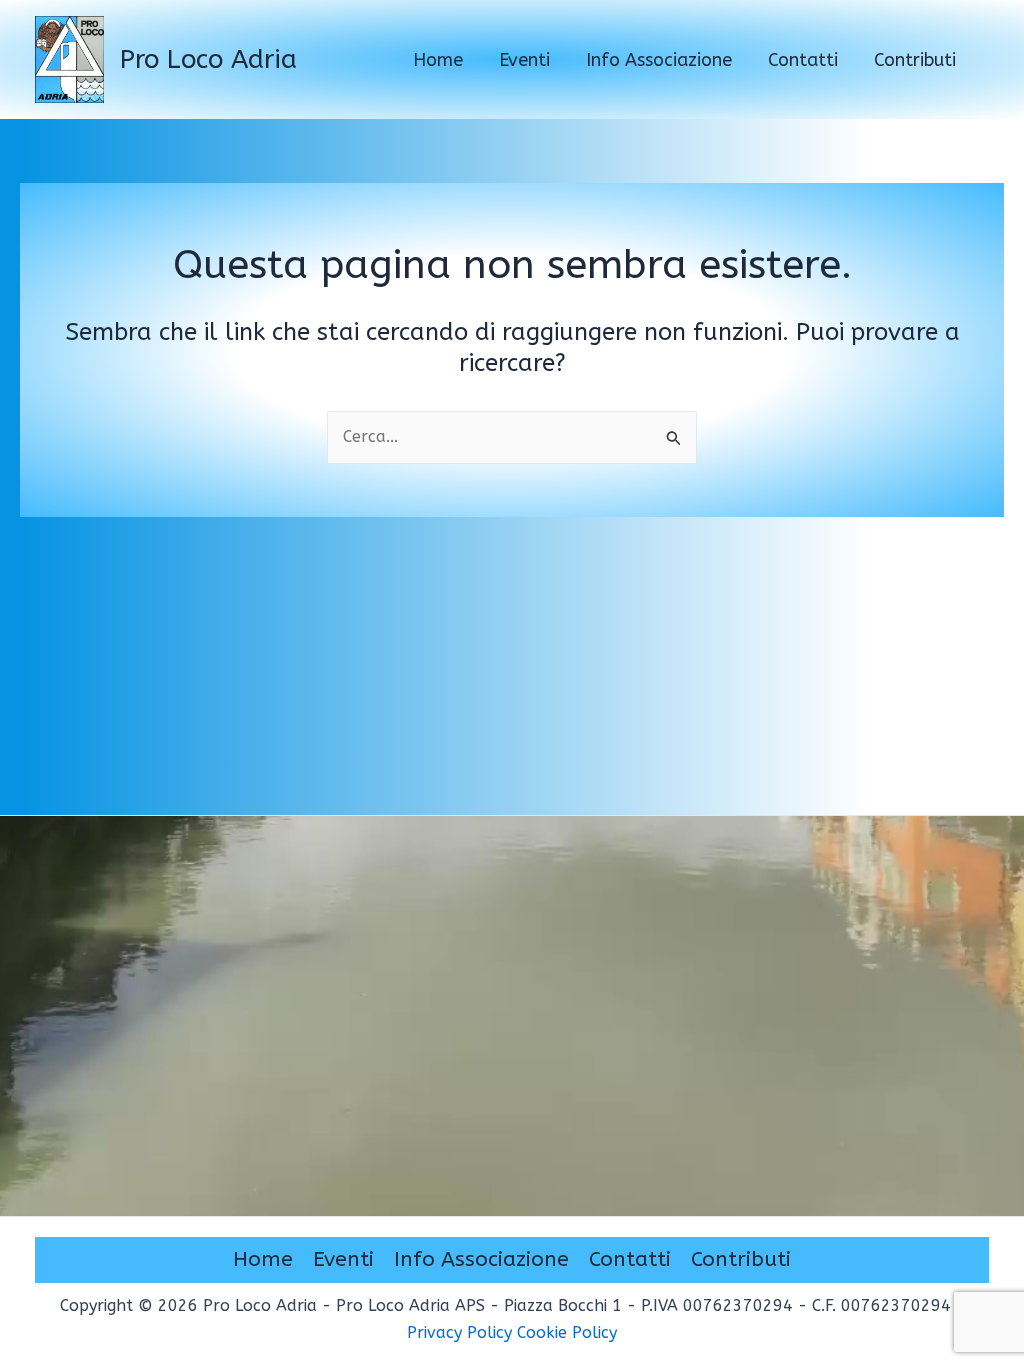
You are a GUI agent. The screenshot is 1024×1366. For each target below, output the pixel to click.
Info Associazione (481, 1259)
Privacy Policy (459, 1332)
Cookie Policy (567, 1332)
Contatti (630, 1259)
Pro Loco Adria (208, 59)
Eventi (343, 1259)
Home (263, 1259)
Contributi (741, 1259)
